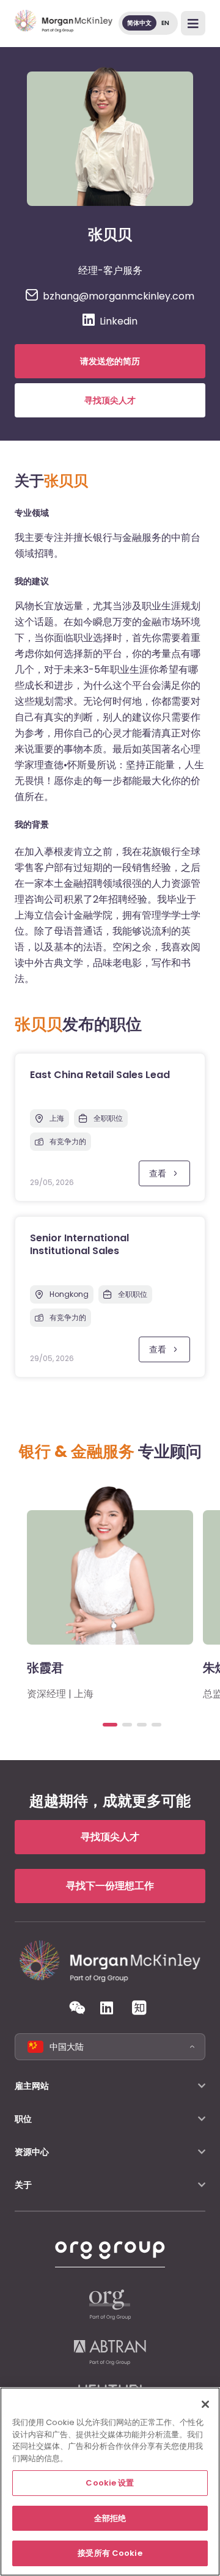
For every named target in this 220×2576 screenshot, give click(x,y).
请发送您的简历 (110, 361)
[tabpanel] (110, 1591)
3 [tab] (142, 1725)
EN (165, 23)
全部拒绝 (110, 2518)
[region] (110, 2482)
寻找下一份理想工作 (110, 1886)
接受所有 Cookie (110, 2553)
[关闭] (205, 2404)
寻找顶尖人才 (110, 400)
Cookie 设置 (110, 2483)
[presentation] (110, 1725)
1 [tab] (110, 1725)
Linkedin (119, 321)
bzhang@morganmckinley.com (119, 296)
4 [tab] (156, 1725)
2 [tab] (127, 1725)
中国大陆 (67, 2047)
